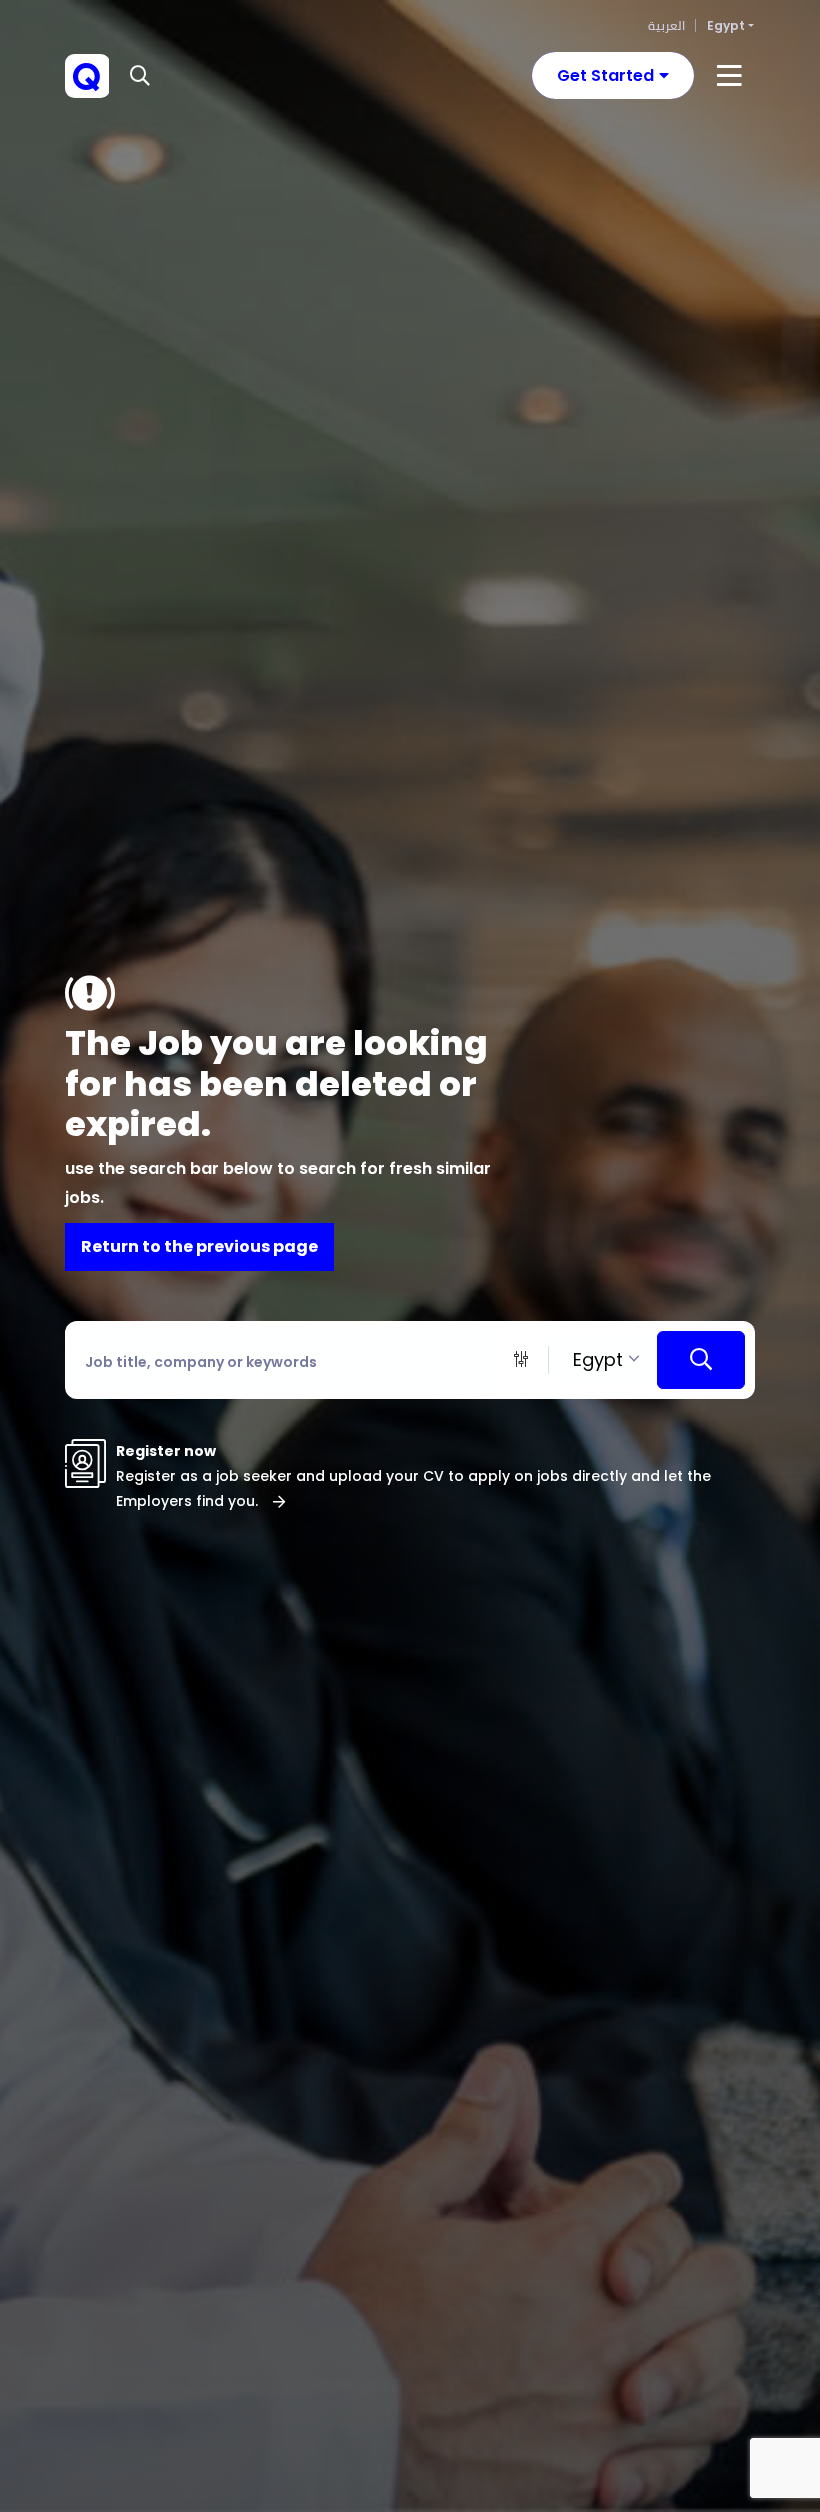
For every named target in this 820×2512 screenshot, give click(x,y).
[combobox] (603, 1359)
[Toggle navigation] (729, 76)
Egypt (726, 25)
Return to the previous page (199, 1246)
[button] (142, 76)
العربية (666, 25)
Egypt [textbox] (598, 1359)
